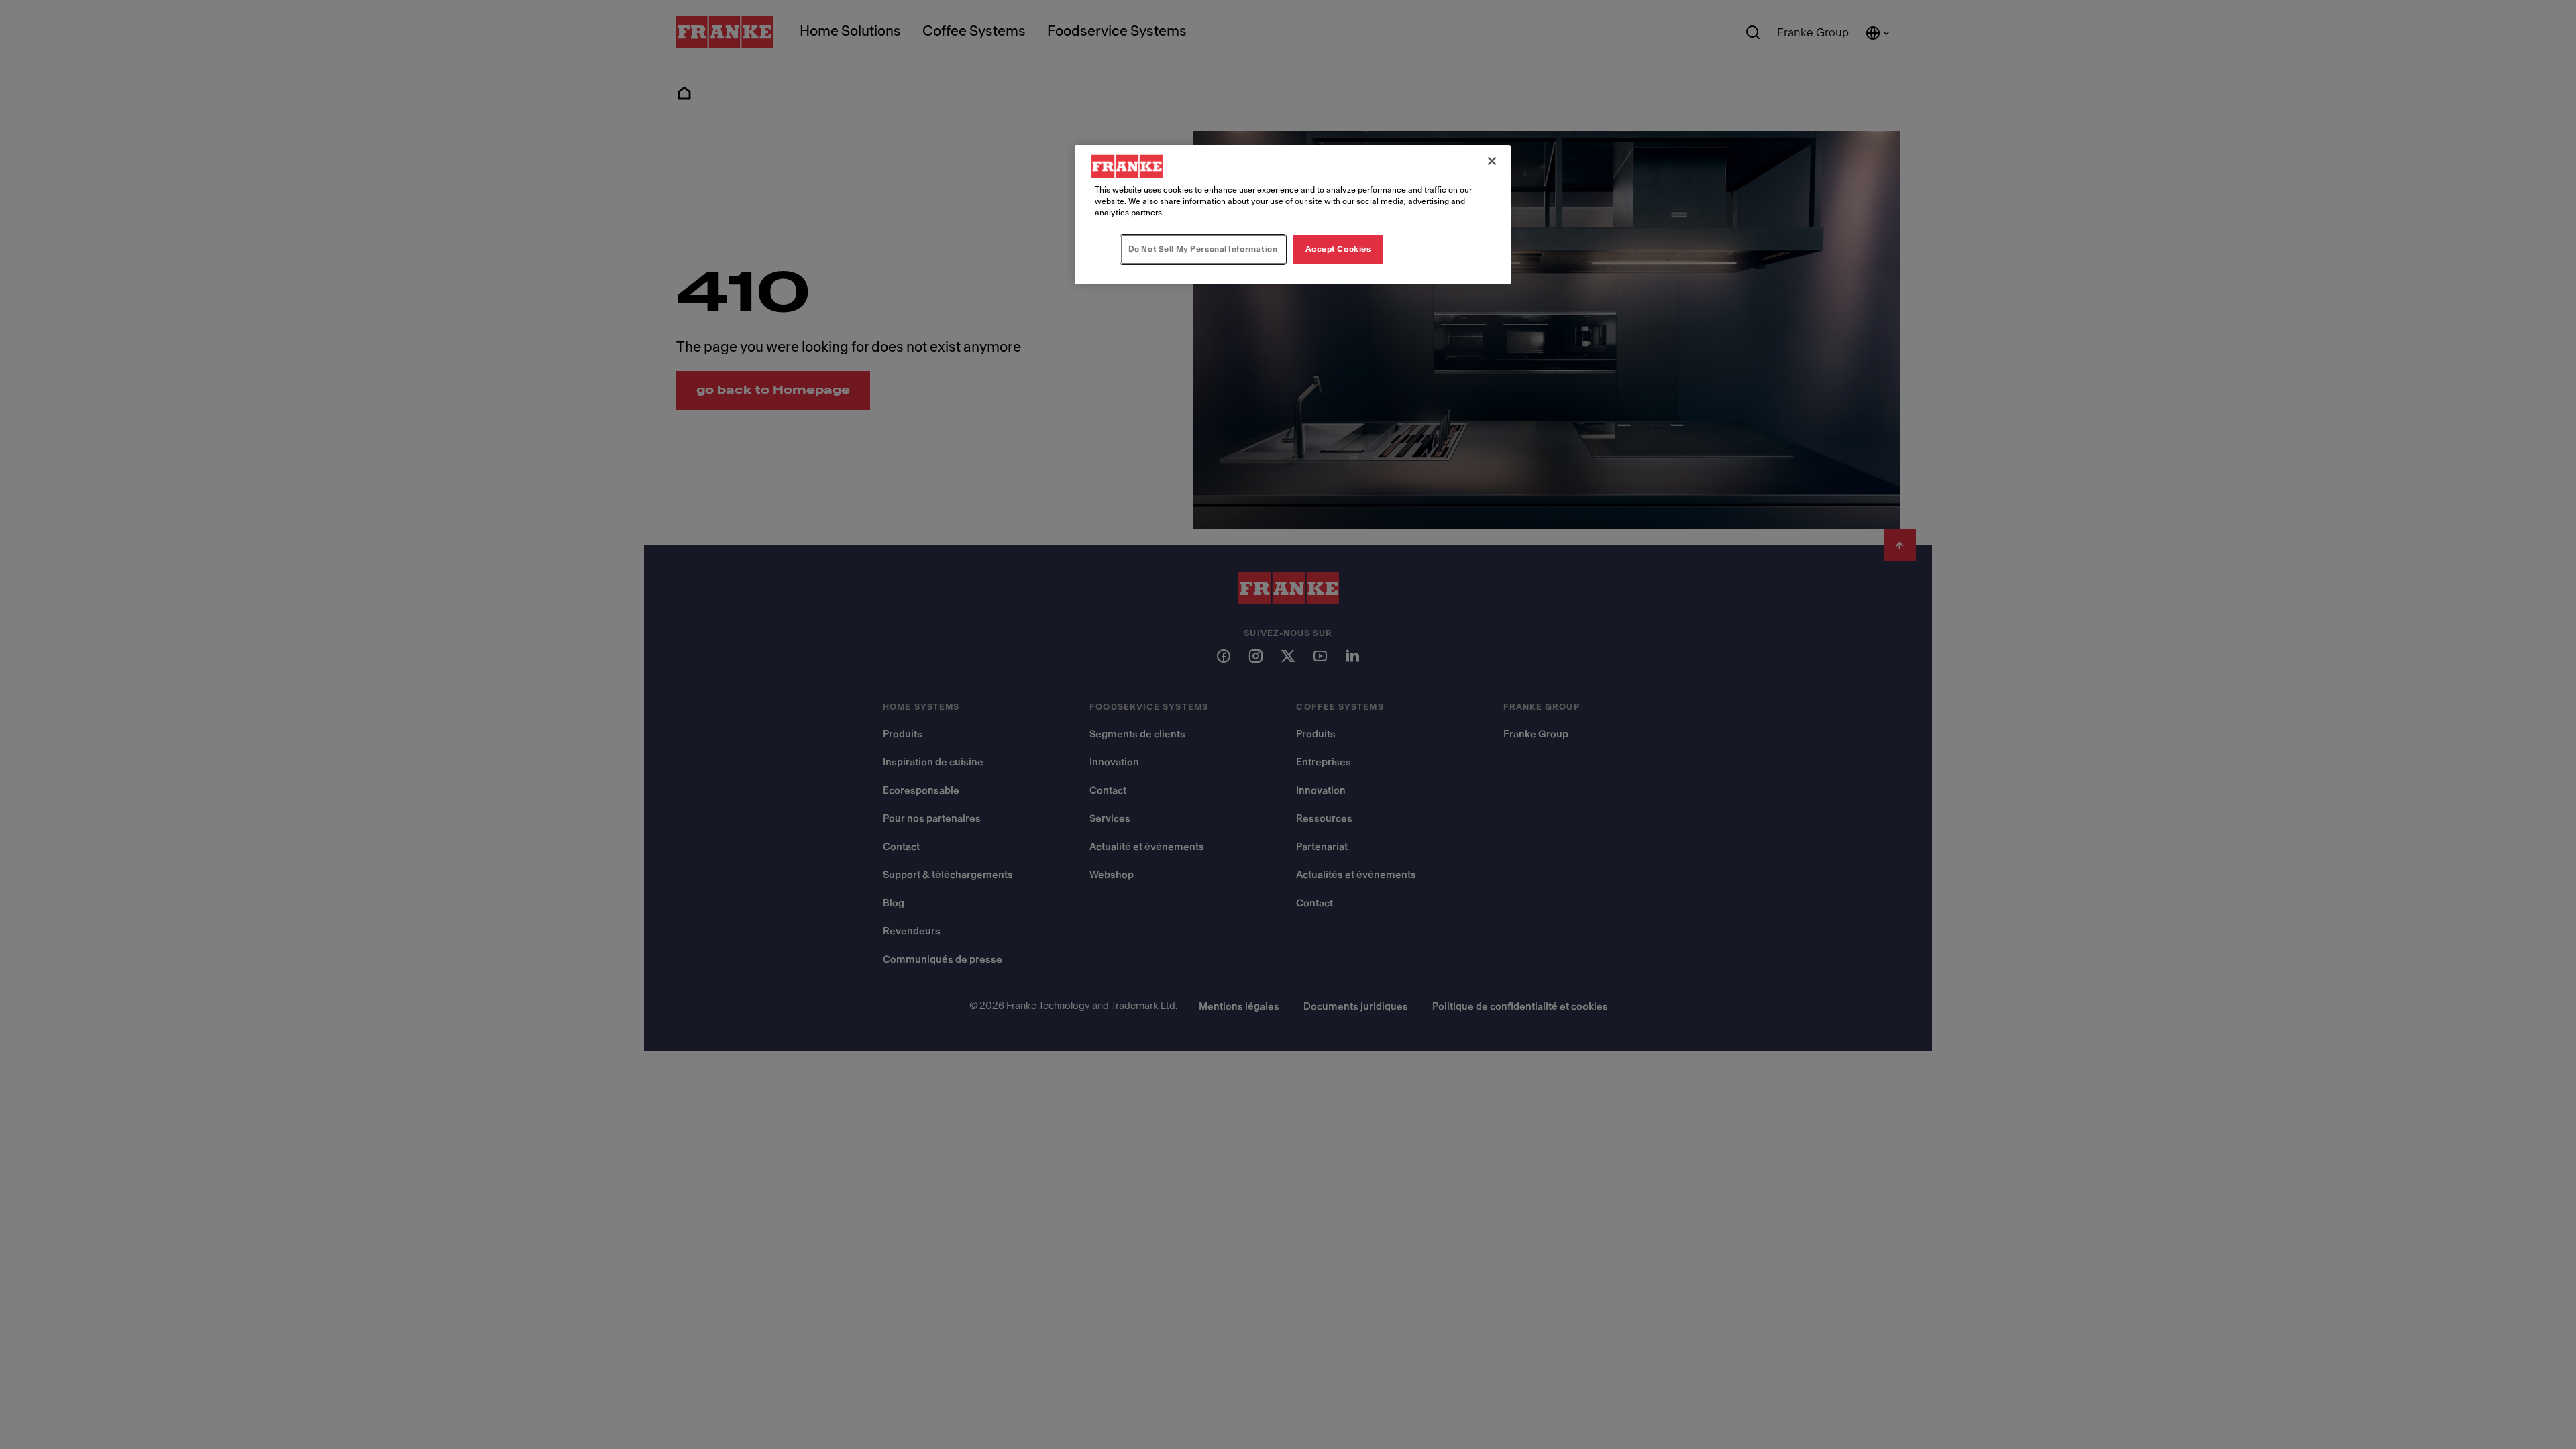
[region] (1293, 215)
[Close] (1492, 161)
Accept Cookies (1338, 249)
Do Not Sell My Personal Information (1203, 249)
